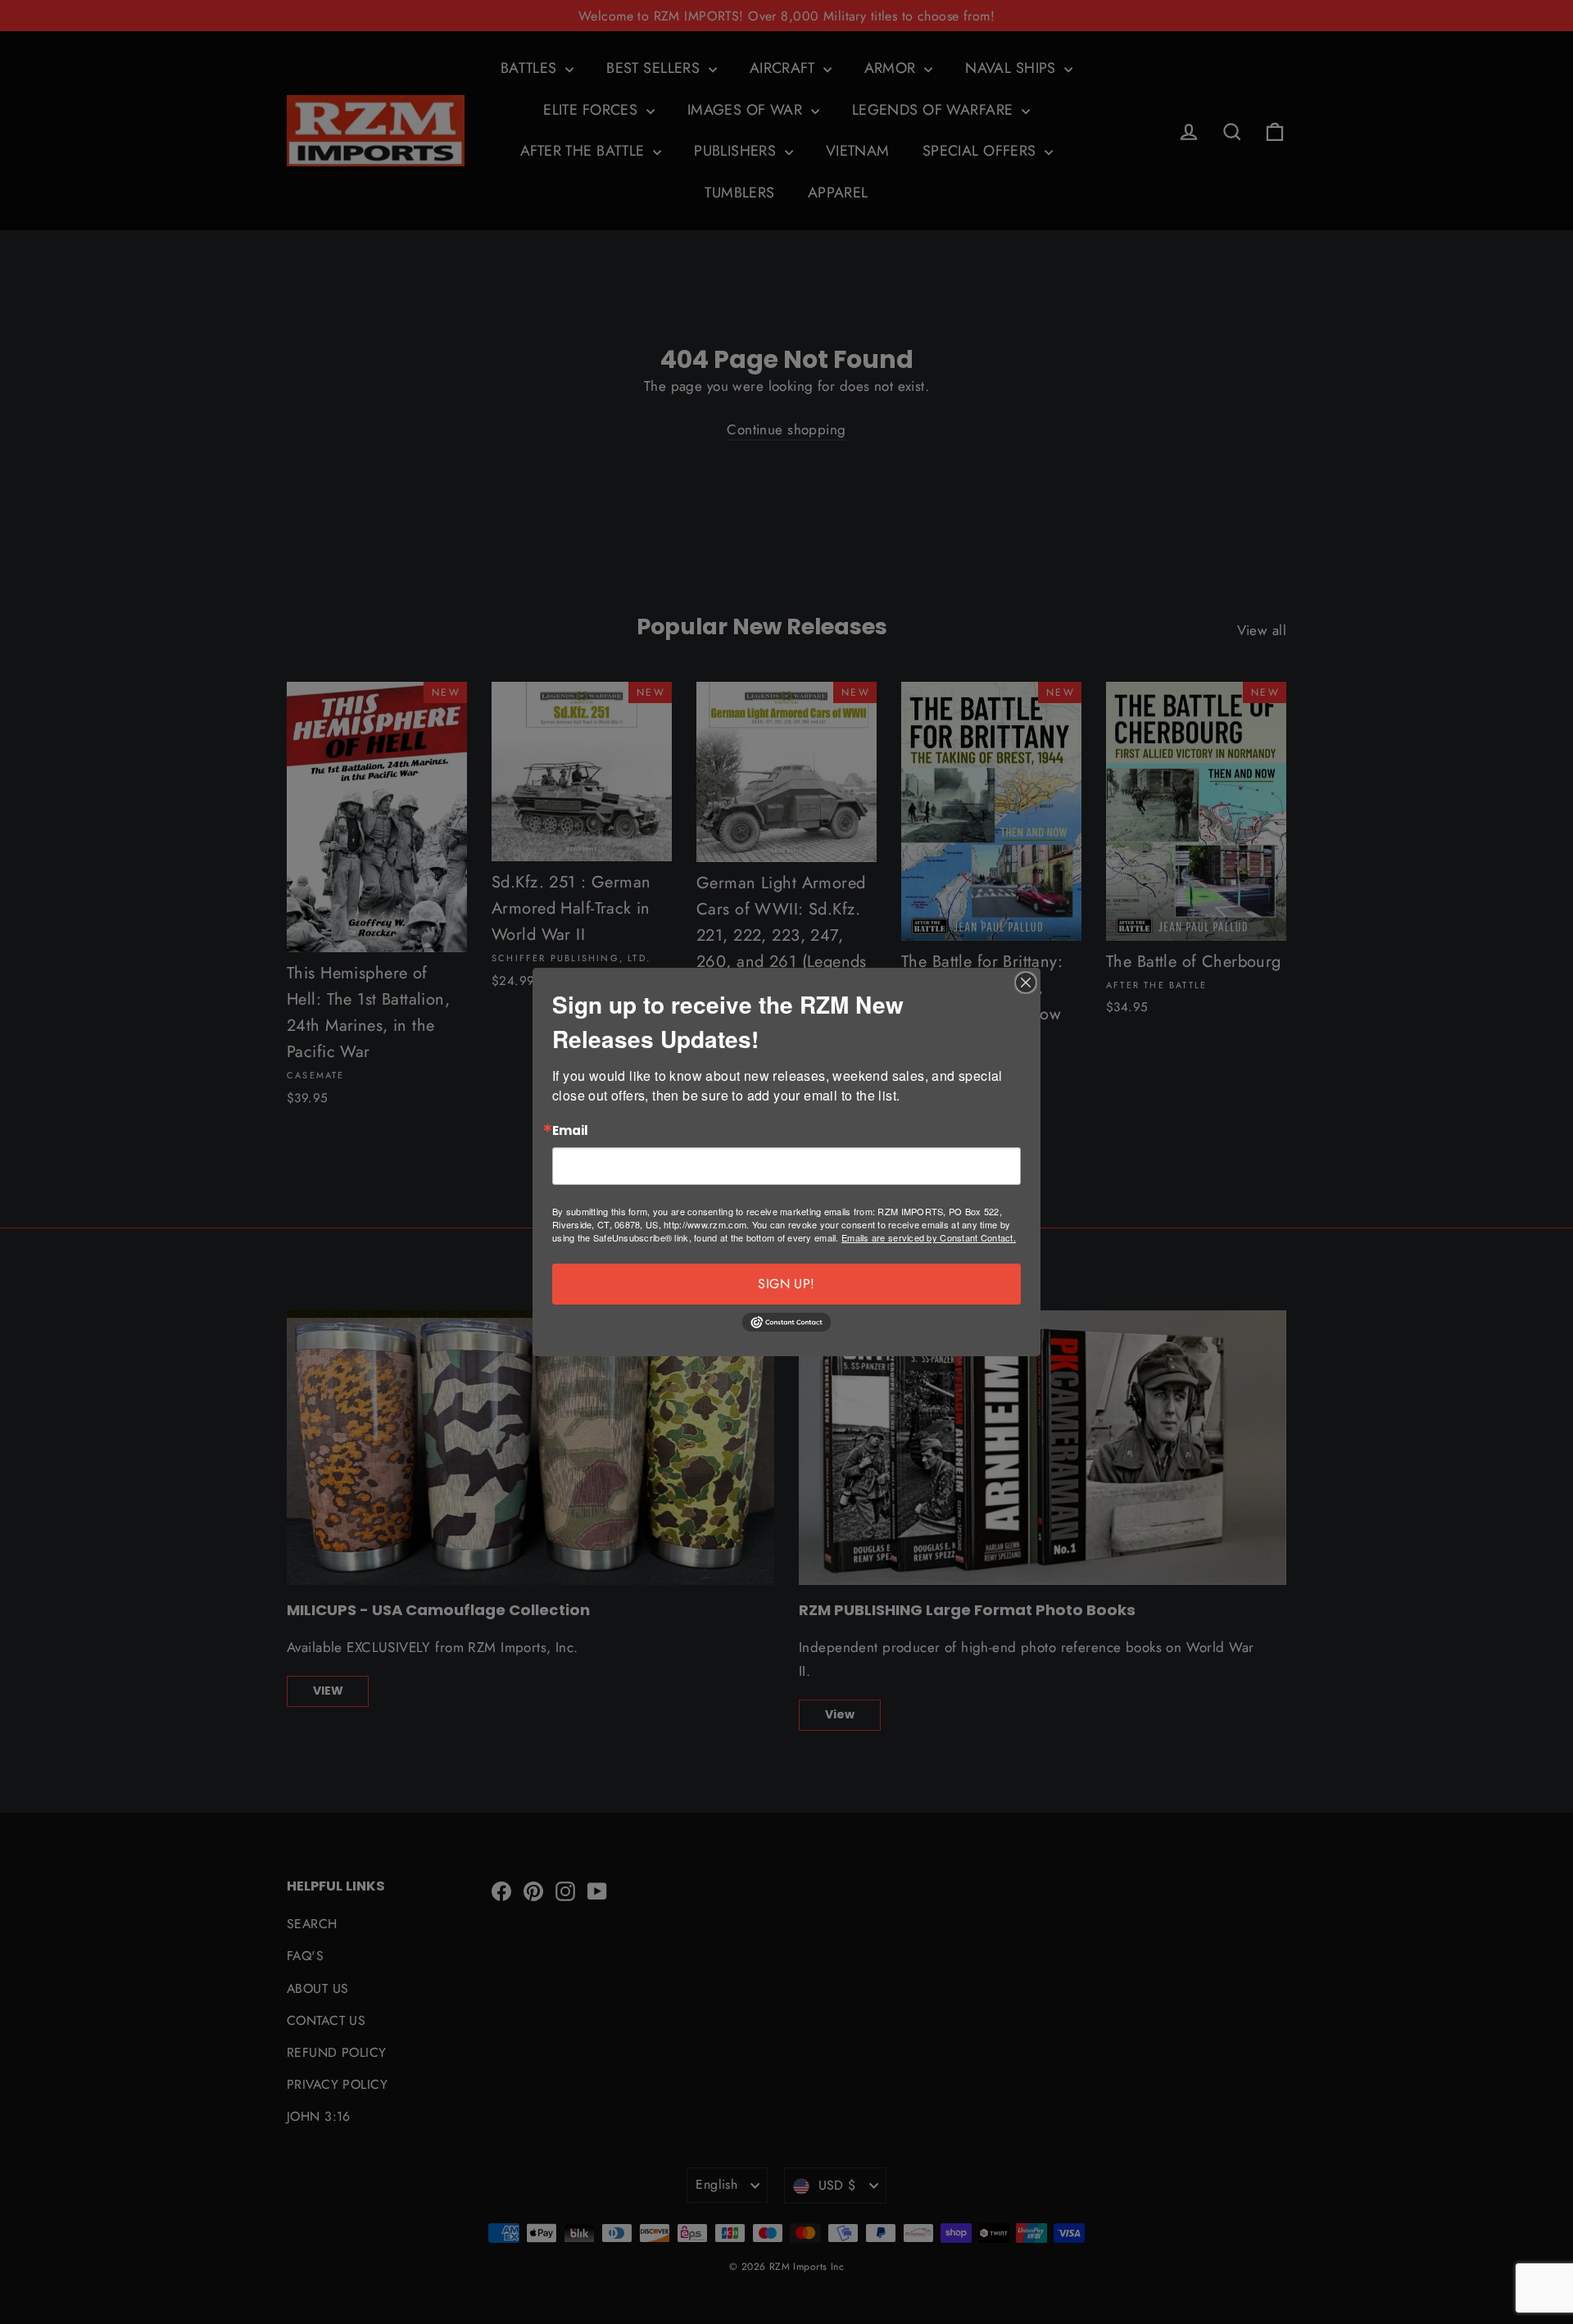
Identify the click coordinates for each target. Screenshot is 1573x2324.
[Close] (1026, 983)
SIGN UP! (786, 1284)
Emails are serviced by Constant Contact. (929, 1237)
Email (570, 1131)
